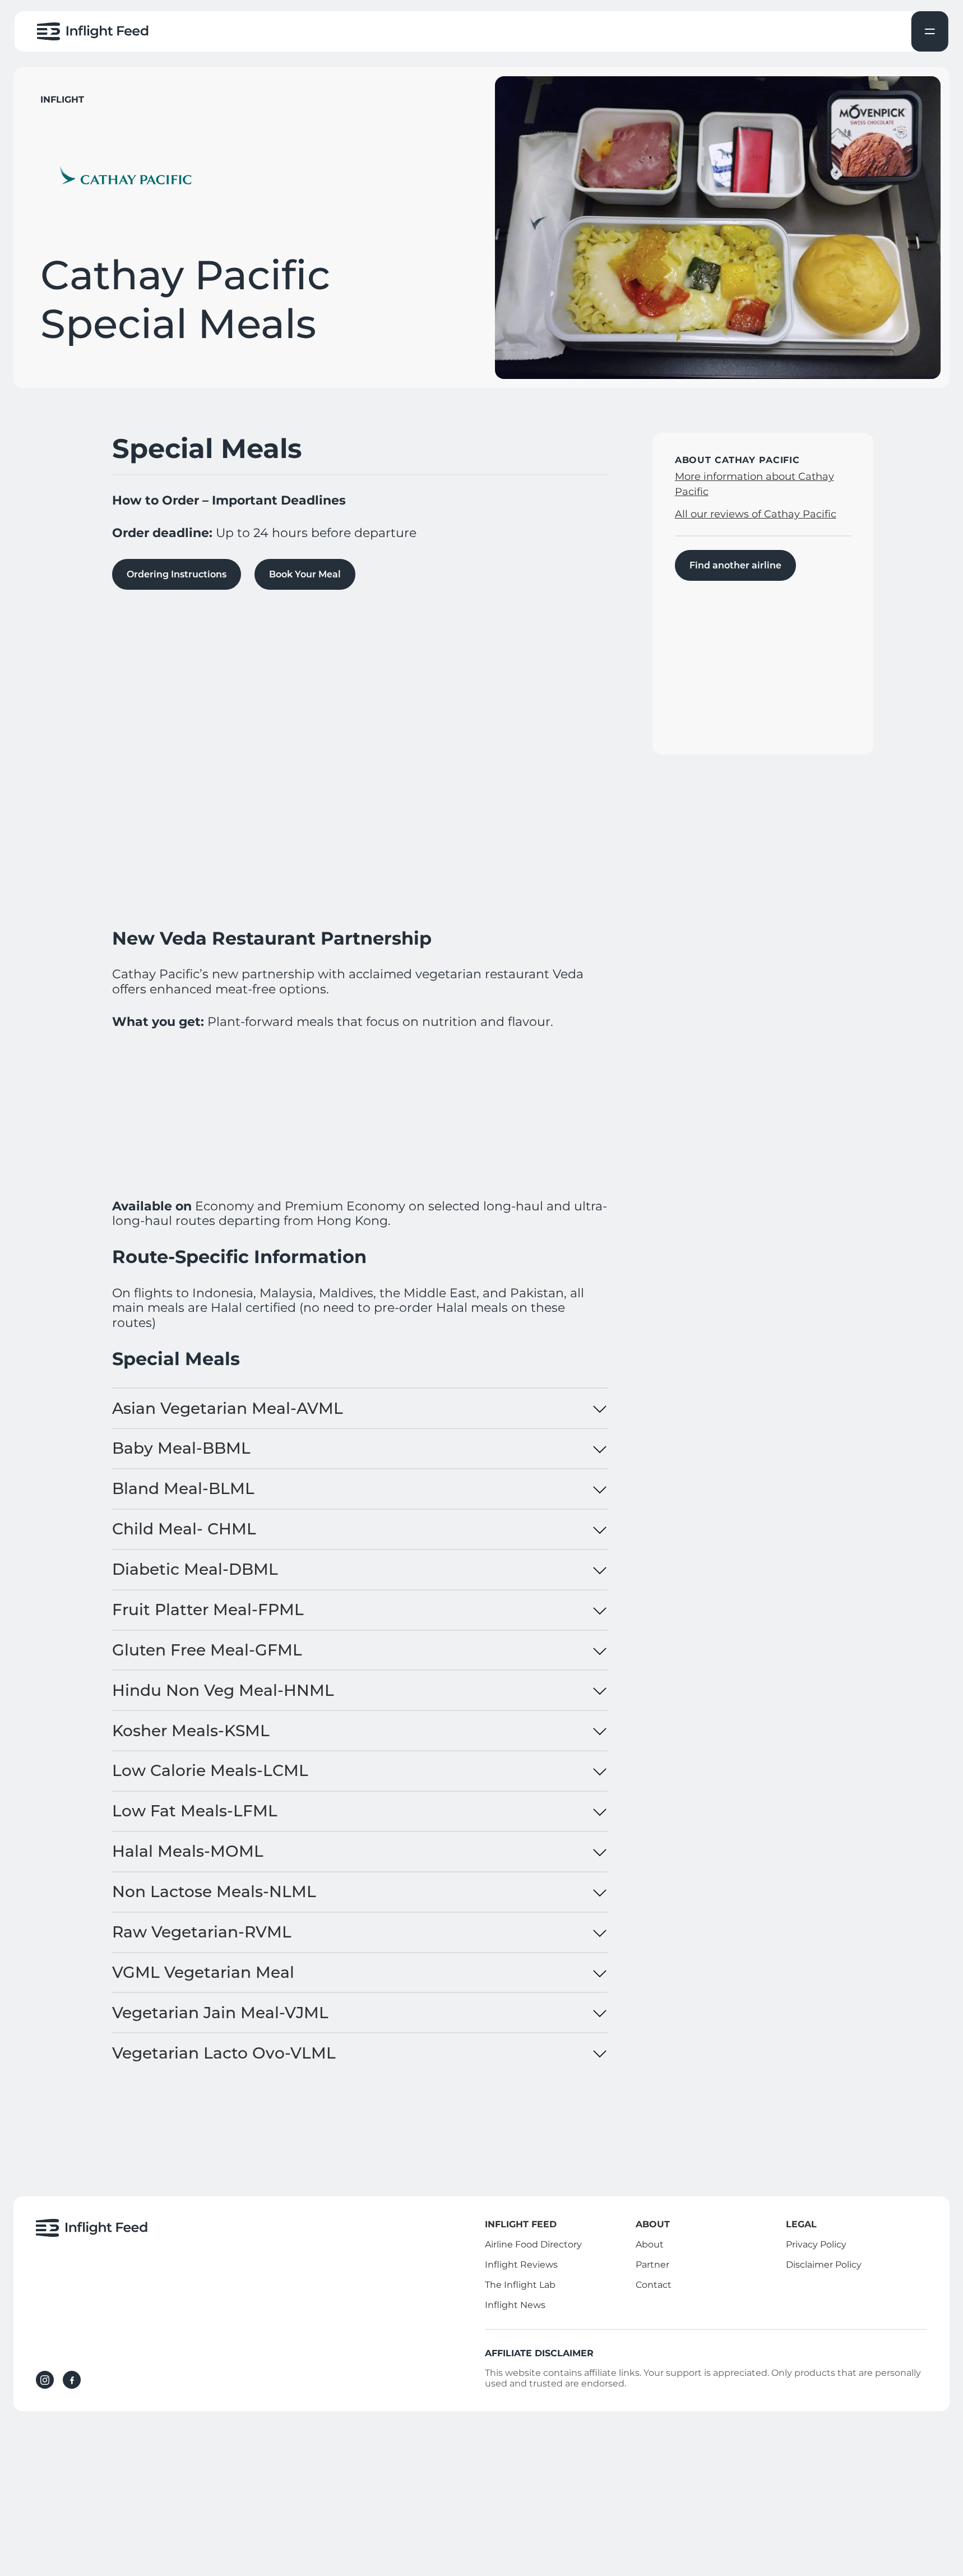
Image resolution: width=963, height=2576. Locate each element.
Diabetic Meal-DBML (195, 1569)
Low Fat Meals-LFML (195, 1811)
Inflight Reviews (521, 2265)
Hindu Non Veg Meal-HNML (223, 1690)
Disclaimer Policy (824, 2265)
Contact (654, 2285)
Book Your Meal (305, 574)
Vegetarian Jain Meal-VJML (220, 2013)
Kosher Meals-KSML (191, 1731)
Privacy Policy (816, 2244)
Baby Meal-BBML (181, 1448)
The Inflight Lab (520, 2285)
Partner (652, 2265)
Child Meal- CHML (184, 1529)
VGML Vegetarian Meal (203, 1972)
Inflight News (515, 2305)
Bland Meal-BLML (183, 1488)
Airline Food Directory (533, 2244)
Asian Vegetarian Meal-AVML (228, 1408)
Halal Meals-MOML (188, 1851)
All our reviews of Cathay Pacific (756, 514)
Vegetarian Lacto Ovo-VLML (224, 2053)
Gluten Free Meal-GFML (207, 1650)
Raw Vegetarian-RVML (202, 1932)
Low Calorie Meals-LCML (210, 1770)
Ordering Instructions (177, 574)
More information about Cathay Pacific (754, 484)
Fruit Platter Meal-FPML (208, 1610)
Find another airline (735, 565)
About (650, 2244)
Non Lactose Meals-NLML (214, 1891)
